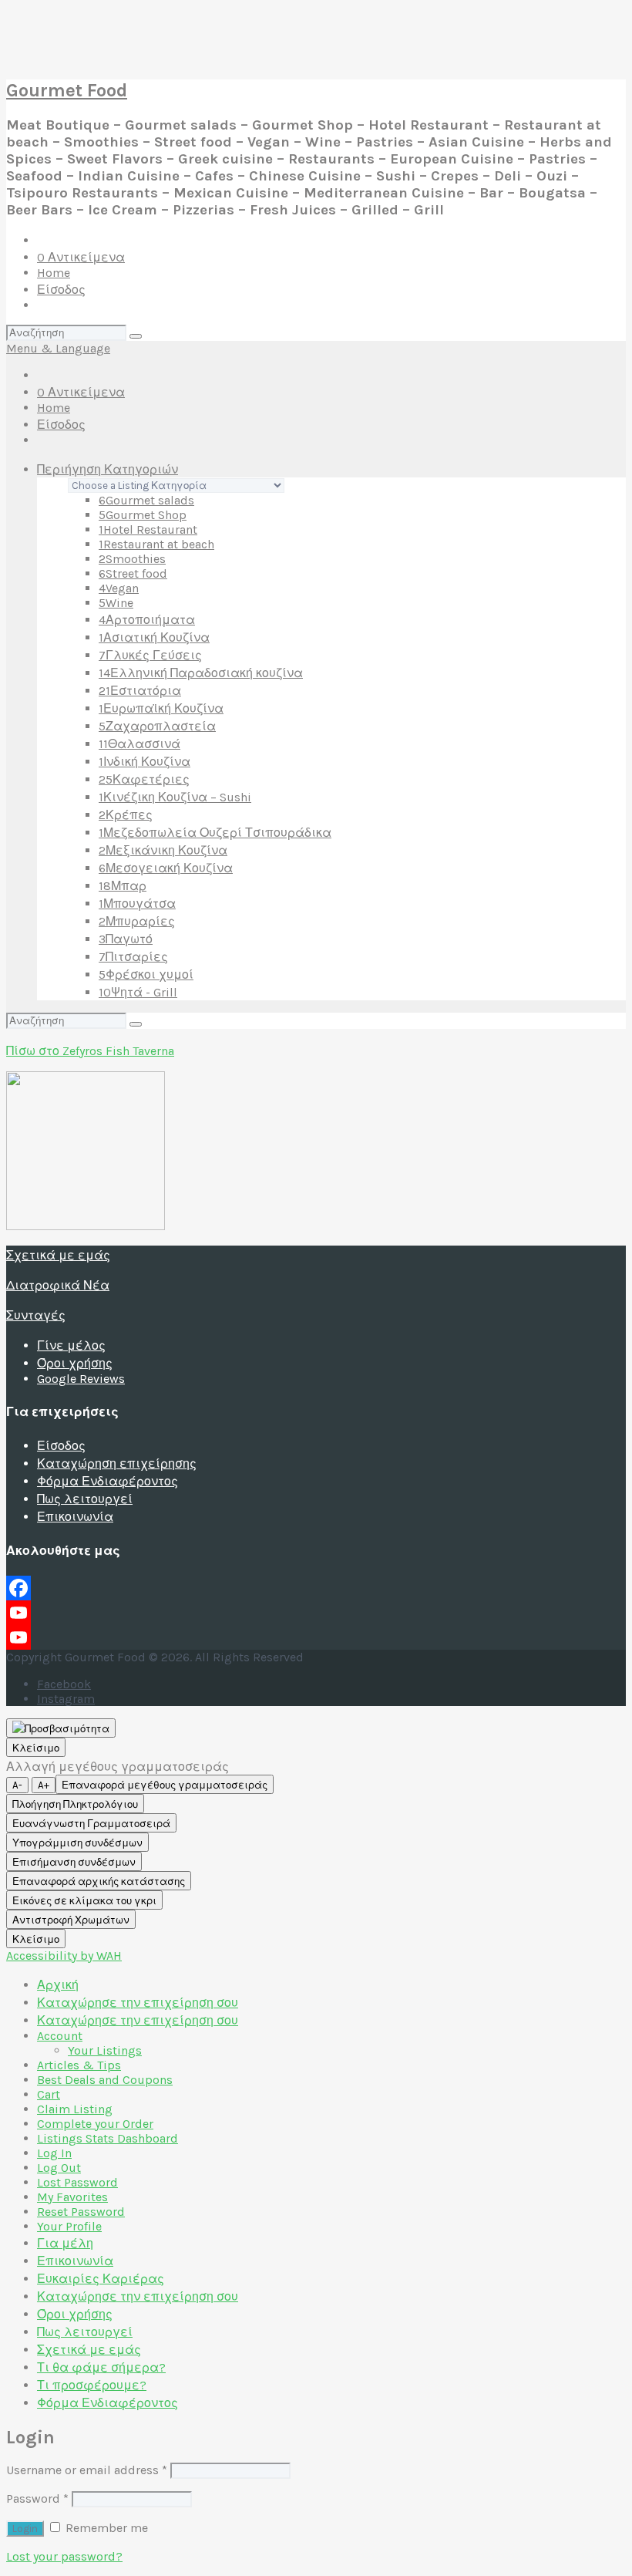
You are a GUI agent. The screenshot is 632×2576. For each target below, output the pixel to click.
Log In (54, 2153)
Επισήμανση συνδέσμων (74, 1862)
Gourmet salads (146, 500)
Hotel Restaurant (148, 529)
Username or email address (87, 2470)
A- (17, 1785)
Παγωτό (126, 939)
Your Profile (69, 2226)
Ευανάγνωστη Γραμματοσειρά (91, 1824)
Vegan (119, 588)
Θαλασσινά (140, 744)
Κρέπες (126, 815)
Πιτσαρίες (133, 957)
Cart (49, 2094)
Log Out (59, 2168)
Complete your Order (95, 2124)
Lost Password (77, 2182)
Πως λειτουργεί (85, 1499)
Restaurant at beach (156, 544)
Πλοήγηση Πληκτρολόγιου (75, 1804)
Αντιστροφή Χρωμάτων (71, 1920)
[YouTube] (316, 1613)
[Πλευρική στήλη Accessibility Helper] (61, 1728)
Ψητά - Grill (138, 992)
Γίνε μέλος (71, 1345)
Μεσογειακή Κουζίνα (166, 868)
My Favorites (72, 2197)
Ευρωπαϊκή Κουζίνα (161, 708)
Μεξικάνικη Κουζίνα (163, 850)
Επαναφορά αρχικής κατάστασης (99, 1881)
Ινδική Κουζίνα (145, 762)
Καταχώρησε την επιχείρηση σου (138, 2003)
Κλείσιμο (36, 1748)
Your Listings (105, 2050)
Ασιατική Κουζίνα (154, 637)
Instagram (66, 1699)
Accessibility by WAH (64, 1956)
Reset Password (81, 2212)
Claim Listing (75, 2109)
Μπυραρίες (137, 921)
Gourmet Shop (143, 515)
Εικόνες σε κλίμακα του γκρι (84, 1901)
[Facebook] (316, 1588)
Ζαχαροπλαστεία (157, 726)
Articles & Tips (79, 2065)
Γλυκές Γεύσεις (150, 655)
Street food (133, 573)
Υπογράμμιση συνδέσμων (77, 1843)
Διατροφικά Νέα (58, 1285)
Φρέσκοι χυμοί (146, 974)
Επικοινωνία (75, 1517)
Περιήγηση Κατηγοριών (108, 469)
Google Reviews (81, 1379)
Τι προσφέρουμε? (92, 2385)
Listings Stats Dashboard (108, 2138)
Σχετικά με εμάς (58, 1255)
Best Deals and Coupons (105, 2080)
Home (54, 273)
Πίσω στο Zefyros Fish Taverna (90, 1051)
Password (37, 2498)
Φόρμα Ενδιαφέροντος (108, 1481)
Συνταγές (36, 1315)
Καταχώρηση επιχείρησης (117, 1463)
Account (60, 2036)
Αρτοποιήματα (147, 620)
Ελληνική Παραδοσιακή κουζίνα (201, 673)
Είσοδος (61, 290)
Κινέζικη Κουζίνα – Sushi (175, 797)
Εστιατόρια (140, 691)
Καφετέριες (144, 779)
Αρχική (58, 1985)
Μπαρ (123, 886)
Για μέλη (65, 2243)
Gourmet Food (67, 90)
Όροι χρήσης (75, 1363)
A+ (44, 1785)
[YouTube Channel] (316, 1637)
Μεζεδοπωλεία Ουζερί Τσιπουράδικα (215, 833)
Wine (116, 603)
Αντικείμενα (81, 257)
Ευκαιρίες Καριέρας (101, 2279)
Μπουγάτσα (137, 904)
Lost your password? (64, 2556)
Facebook (64, 1684)
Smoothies (132, 559)
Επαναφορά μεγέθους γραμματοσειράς (165, 1785)
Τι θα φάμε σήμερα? (101, 2367)
